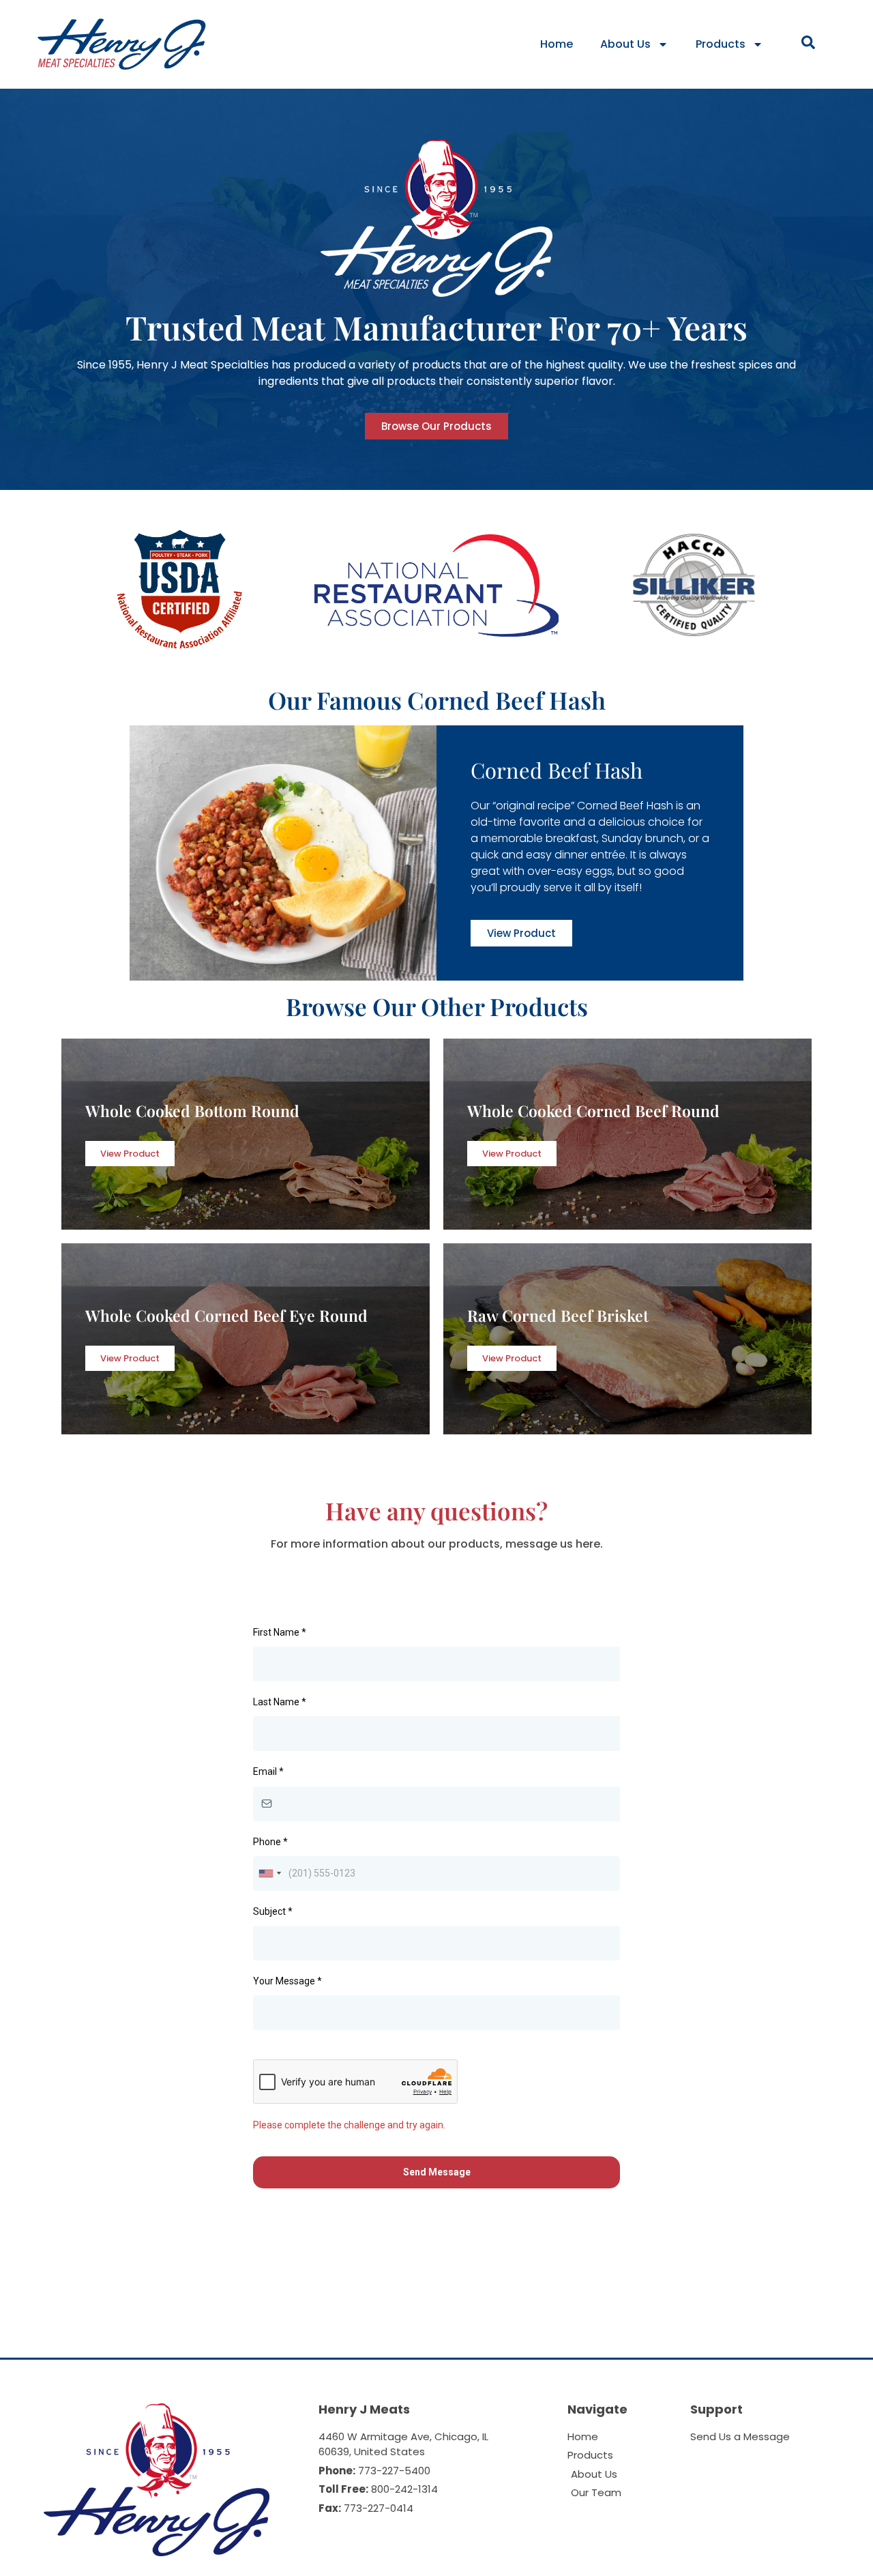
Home (557, 44)
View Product (130, 1154)
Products (721, 44)
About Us (625, 44)
